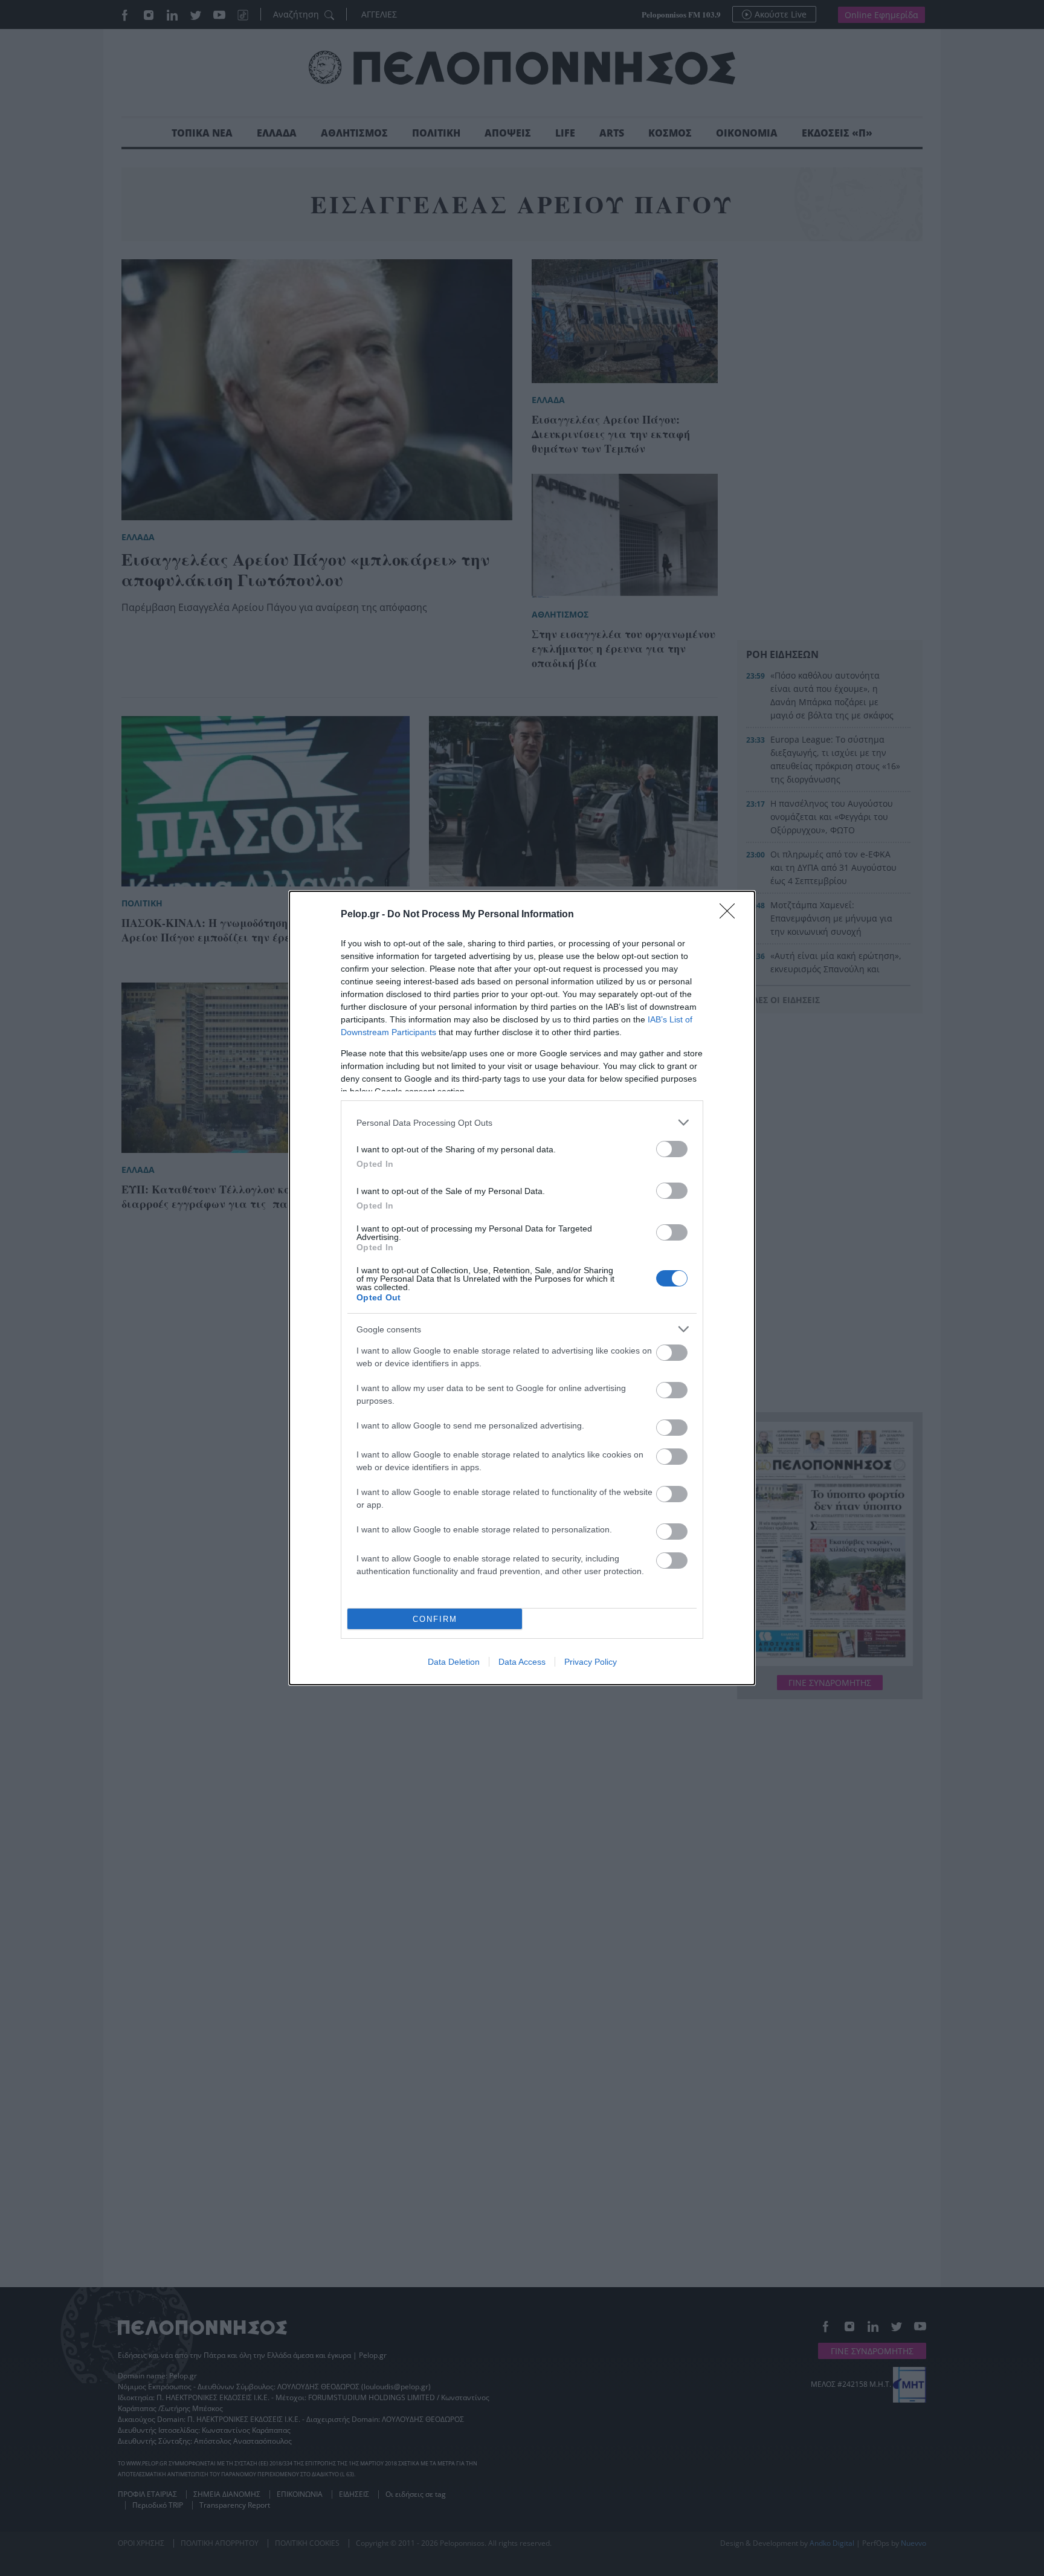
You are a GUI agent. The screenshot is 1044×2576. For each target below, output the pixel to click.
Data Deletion (454, 1662)
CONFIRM (435, 1619)
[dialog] (522, 1288)
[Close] (731, 915)
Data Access (522, 1662)
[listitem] (522, 1122)
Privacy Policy (591, 1662)
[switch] (672, 1149)
